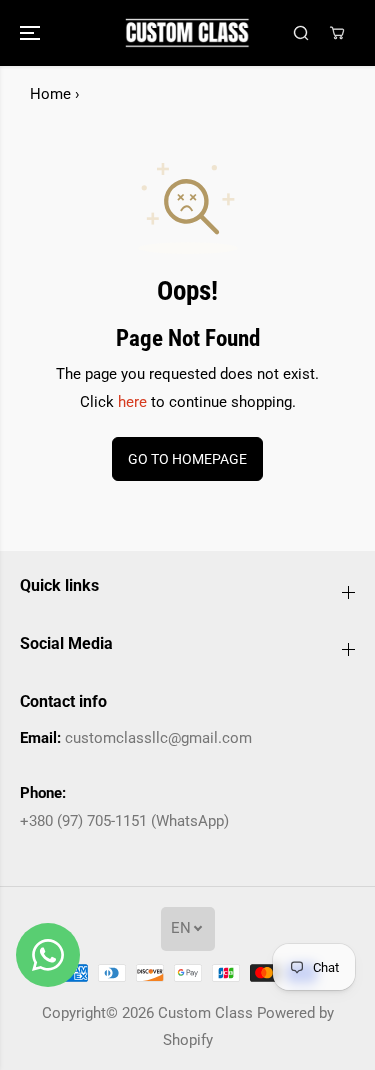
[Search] (301, 33)
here (132, 402)
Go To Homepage (187, 459)
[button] (32, 33)
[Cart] (337, 33)
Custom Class (205, 1013)
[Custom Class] (187, 33)
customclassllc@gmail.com (158, 738)
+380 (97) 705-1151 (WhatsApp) (124, 821)
